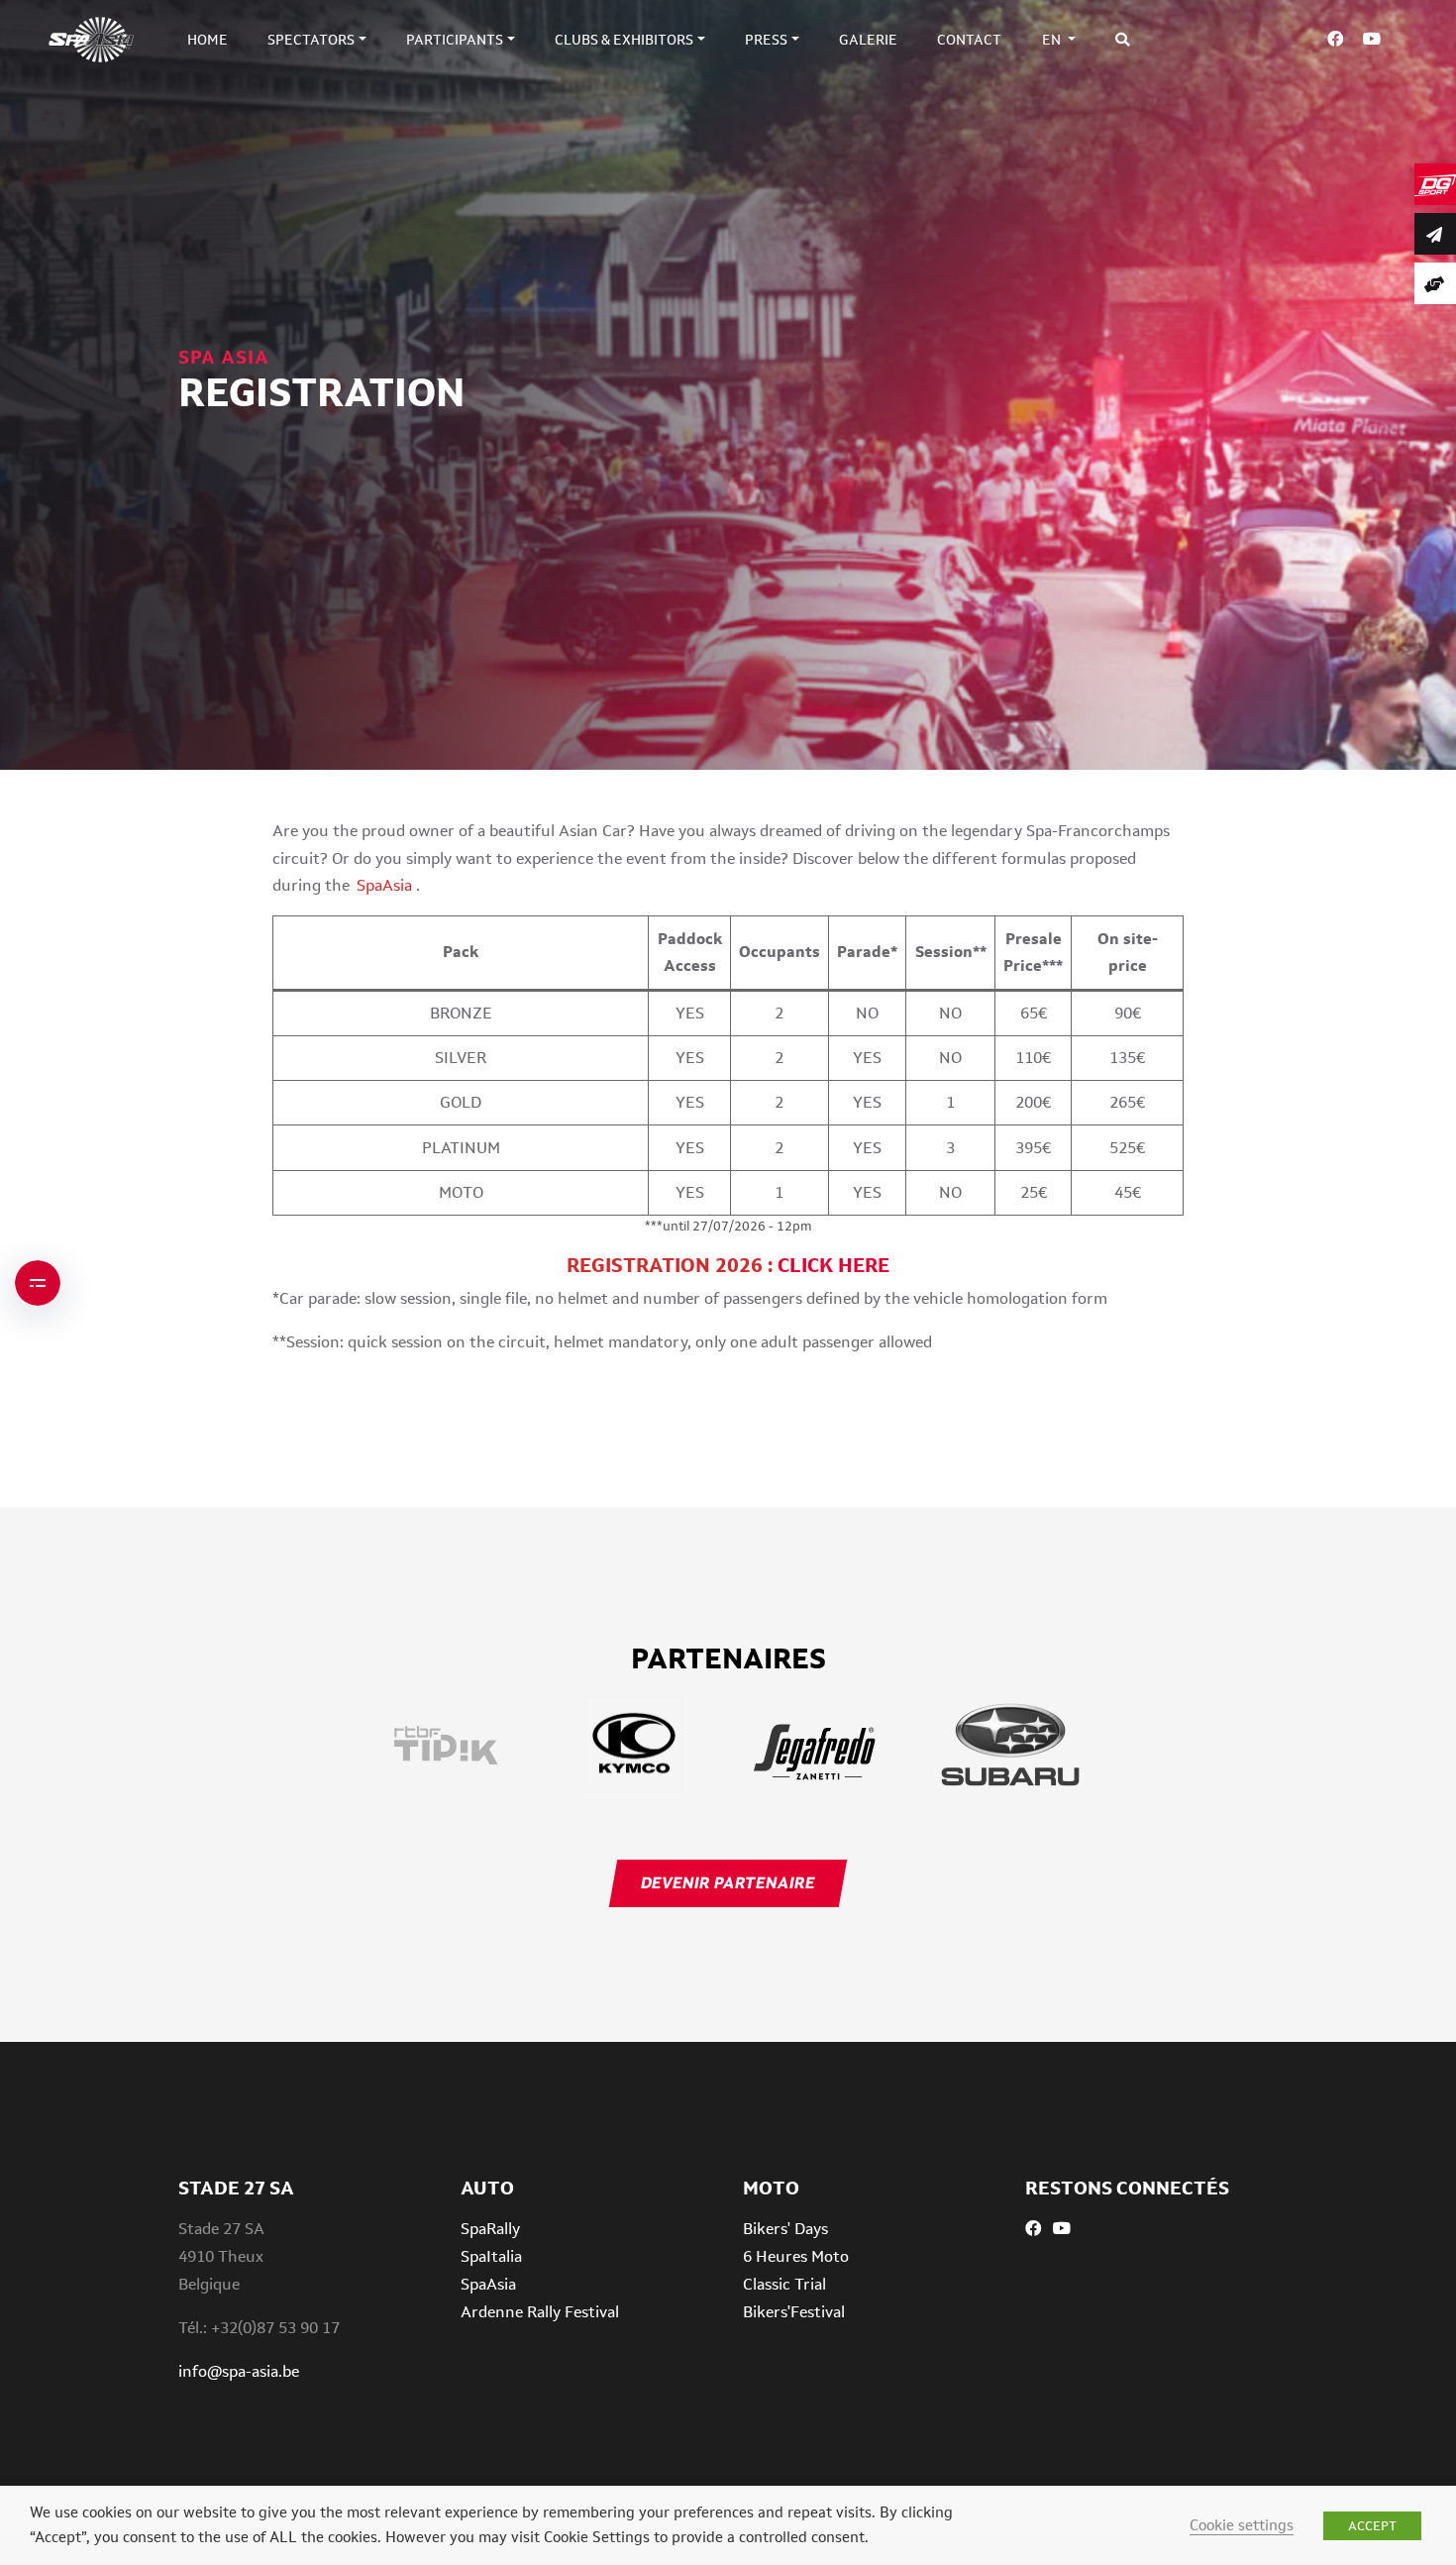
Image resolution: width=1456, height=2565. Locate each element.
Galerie (868, 40)
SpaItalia (491, 2256)
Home (208, 40)
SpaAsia (488, 2284)
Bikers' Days (785, 2229)
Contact (969, 40)
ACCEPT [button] (1372, 2526)
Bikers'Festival (794, 2312)
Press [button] (766, 40)
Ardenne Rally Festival (540, 2312)
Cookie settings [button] (1242, 2525)
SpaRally (490, 2229)
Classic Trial (784, 2284)
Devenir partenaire (728, 1883)
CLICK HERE (833, 1265)
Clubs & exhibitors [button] (624, 40)
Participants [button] (455, 40)
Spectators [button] (311, 40)
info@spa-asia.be (239, 2371)
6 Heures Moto (796, 2256)
